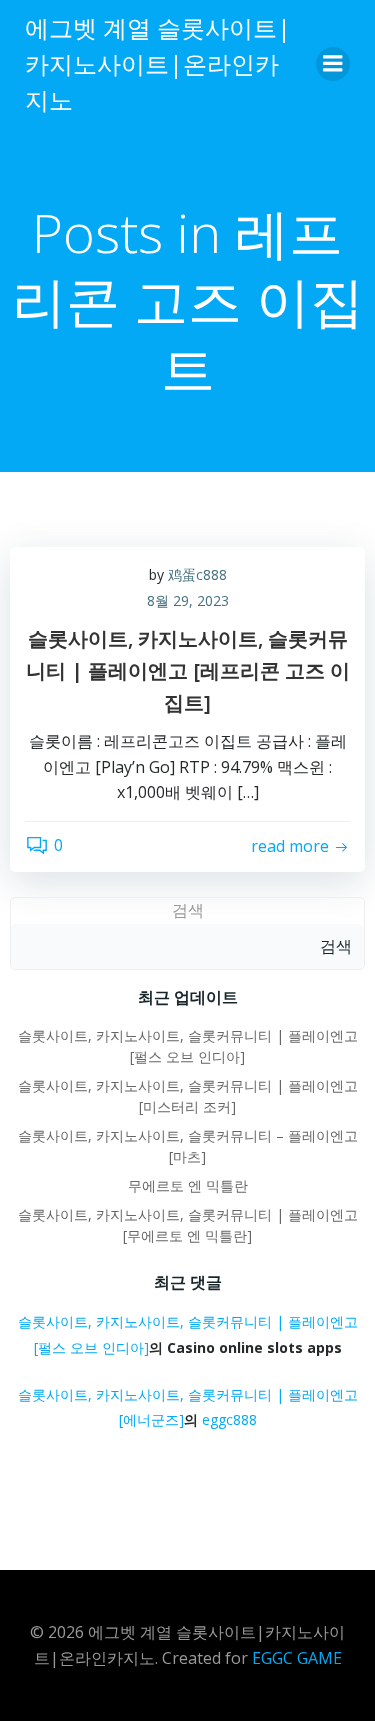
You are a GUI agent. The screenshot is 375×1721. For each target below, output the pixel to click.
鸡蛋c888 (197, 574)
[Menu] (333, 64)
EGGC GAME (297, 1658)
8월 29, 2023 (188, 600)
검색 (188, 910)
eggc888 (229, 1419)
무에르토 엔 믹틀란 (188, 1185)
